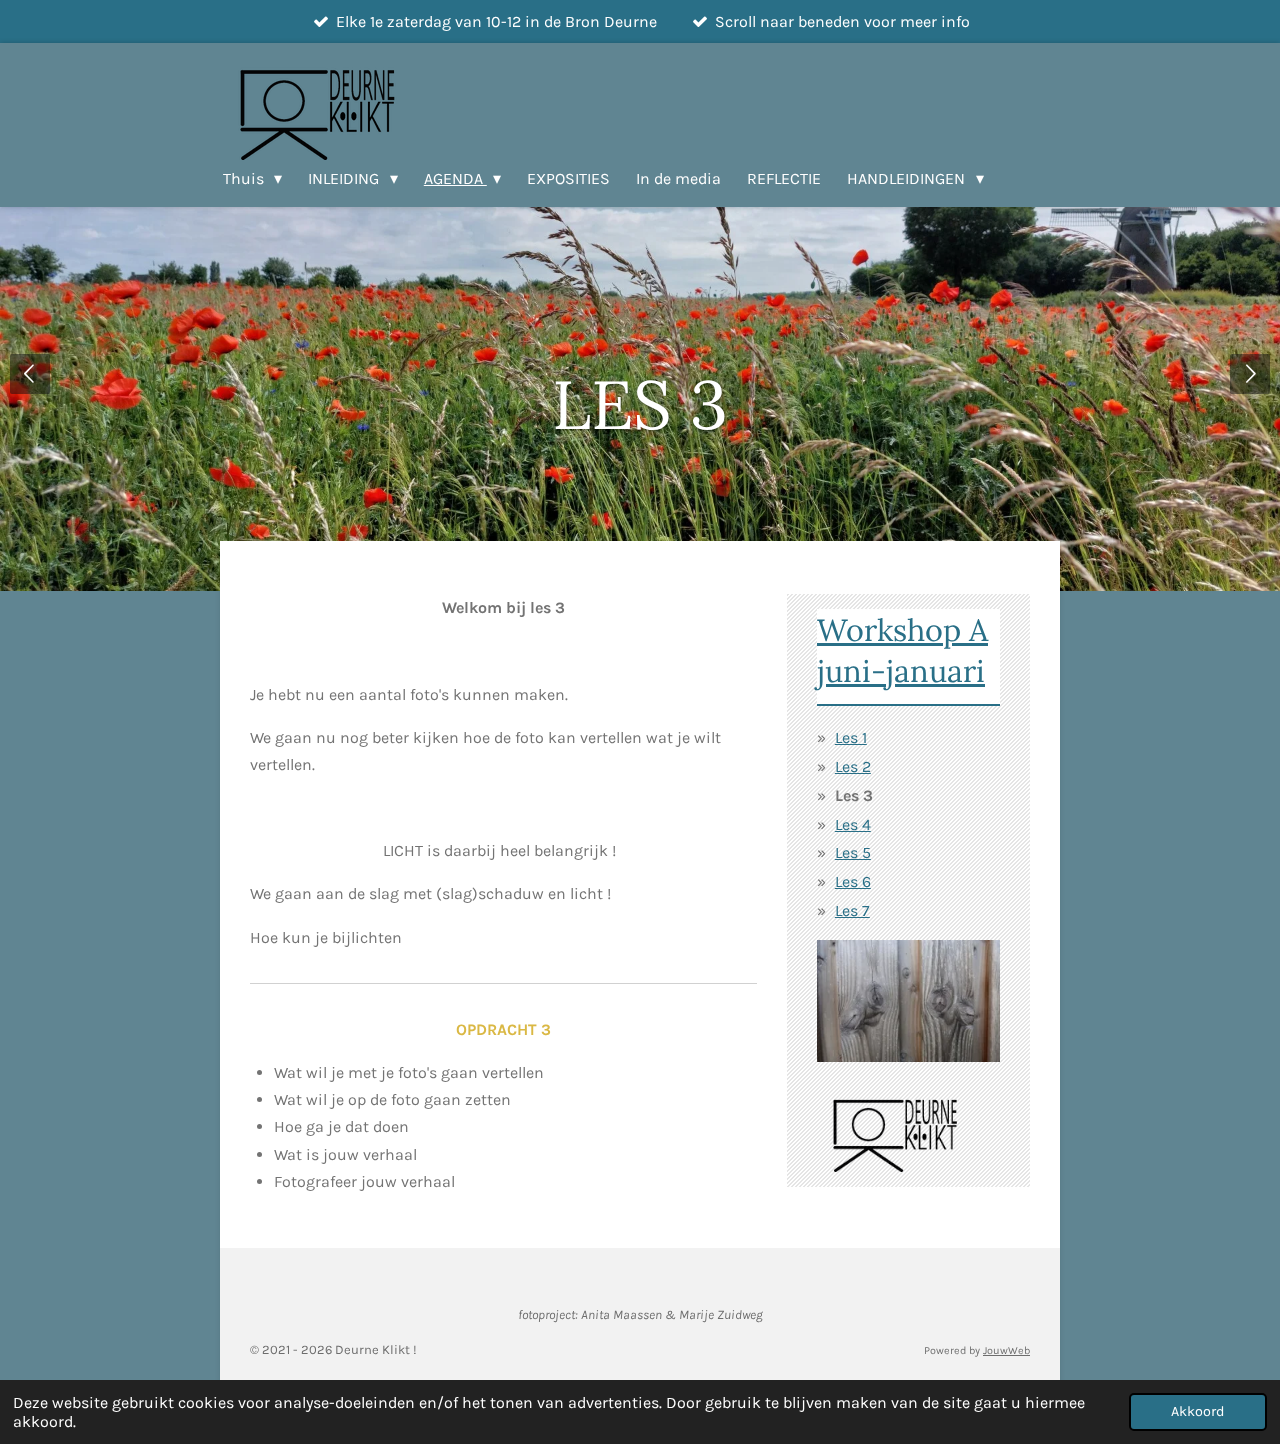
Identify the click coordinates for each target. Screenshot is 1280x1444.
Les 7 (852, 910)
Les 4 (853, 824)
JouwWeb (1006, 1350)
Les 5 (853, 852)
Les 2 (853, 766)
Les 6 (853, 881)
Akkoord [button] (1198, 1411)
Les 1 (851, 737)
